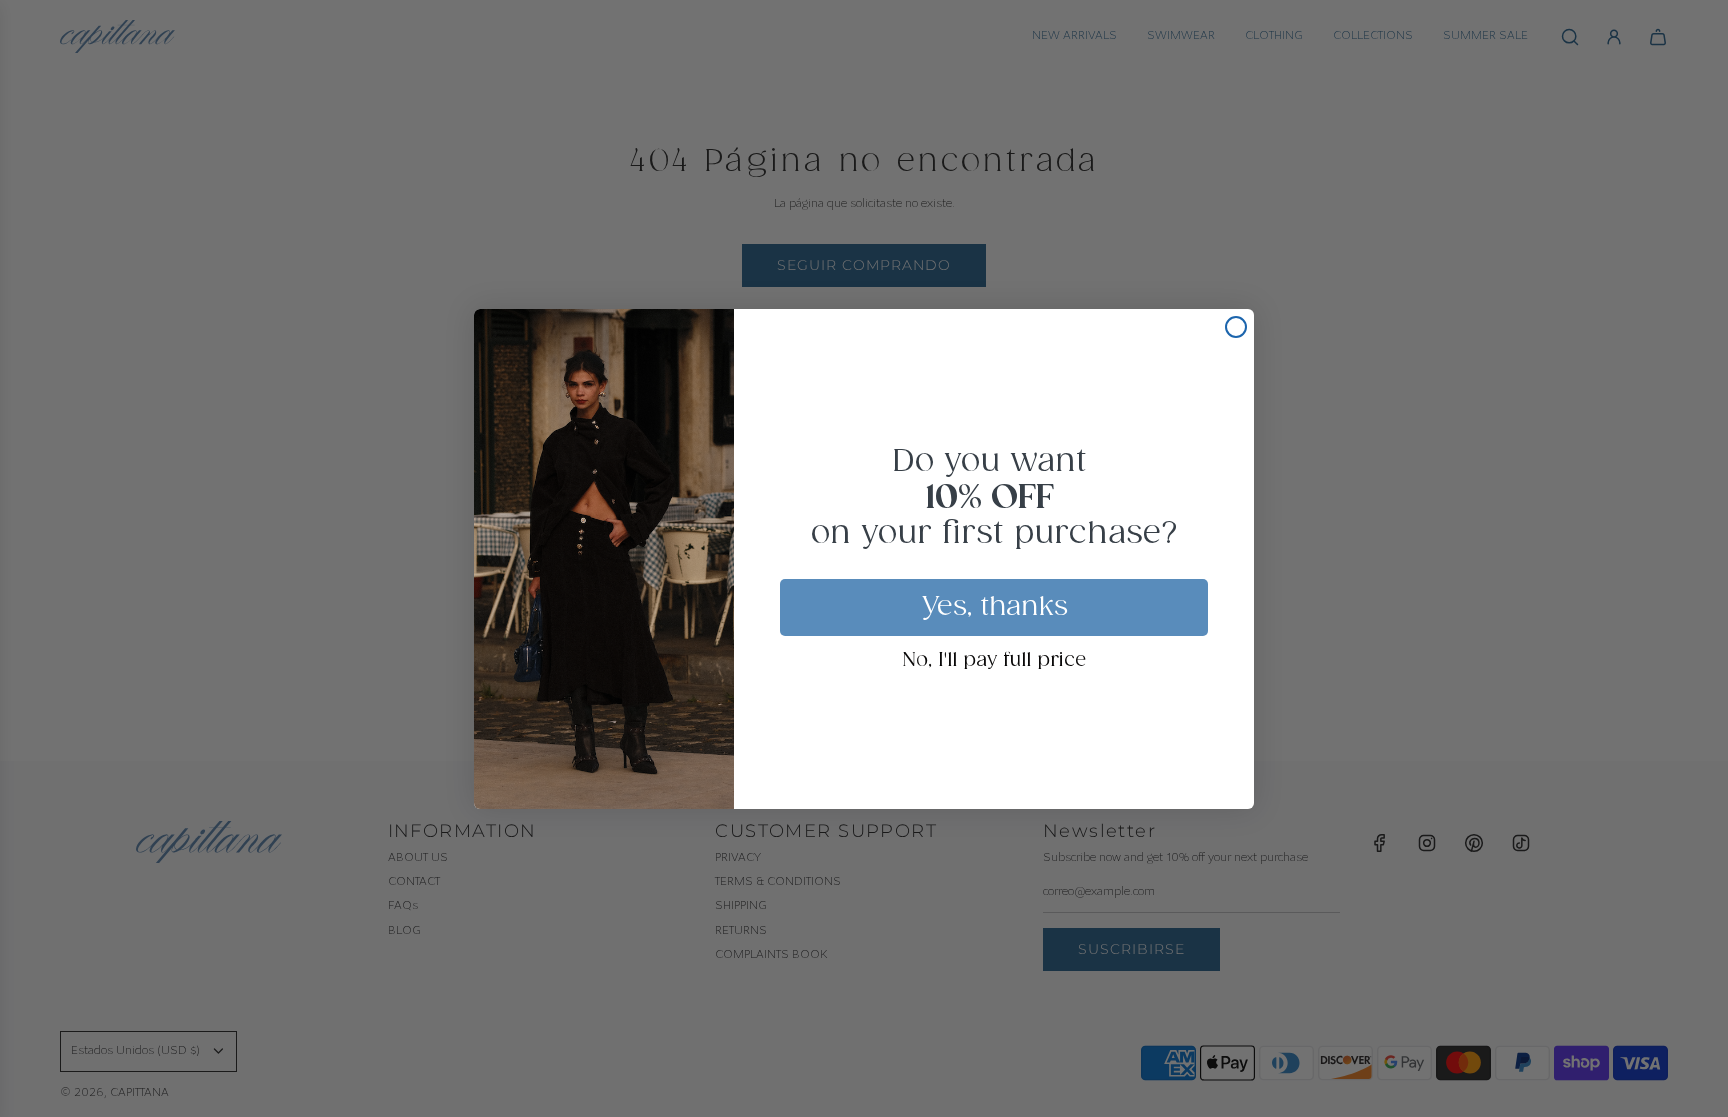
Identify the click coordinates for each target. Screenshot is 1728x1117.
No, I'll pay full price (994, 661)
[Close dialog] (1236, 327)
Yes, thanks (994, 607)
